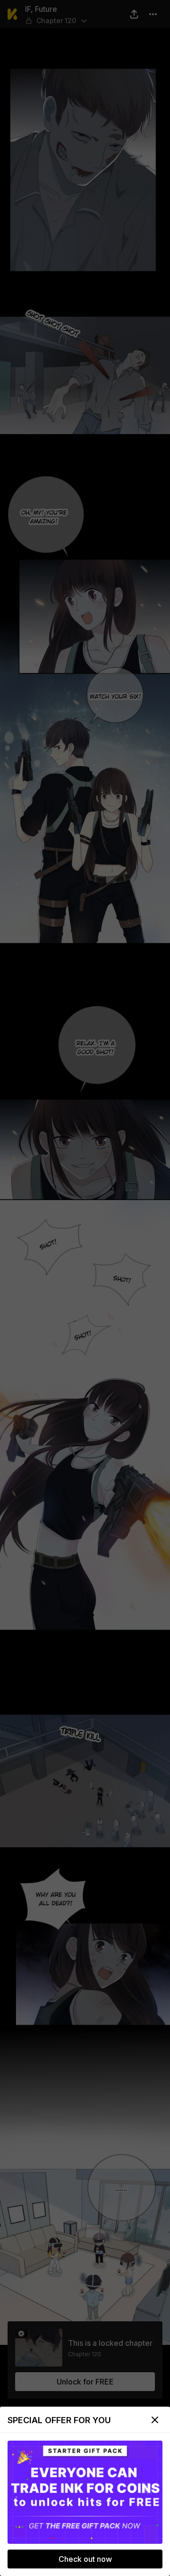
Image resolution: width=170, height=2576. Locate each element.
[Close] (155, 2420)
